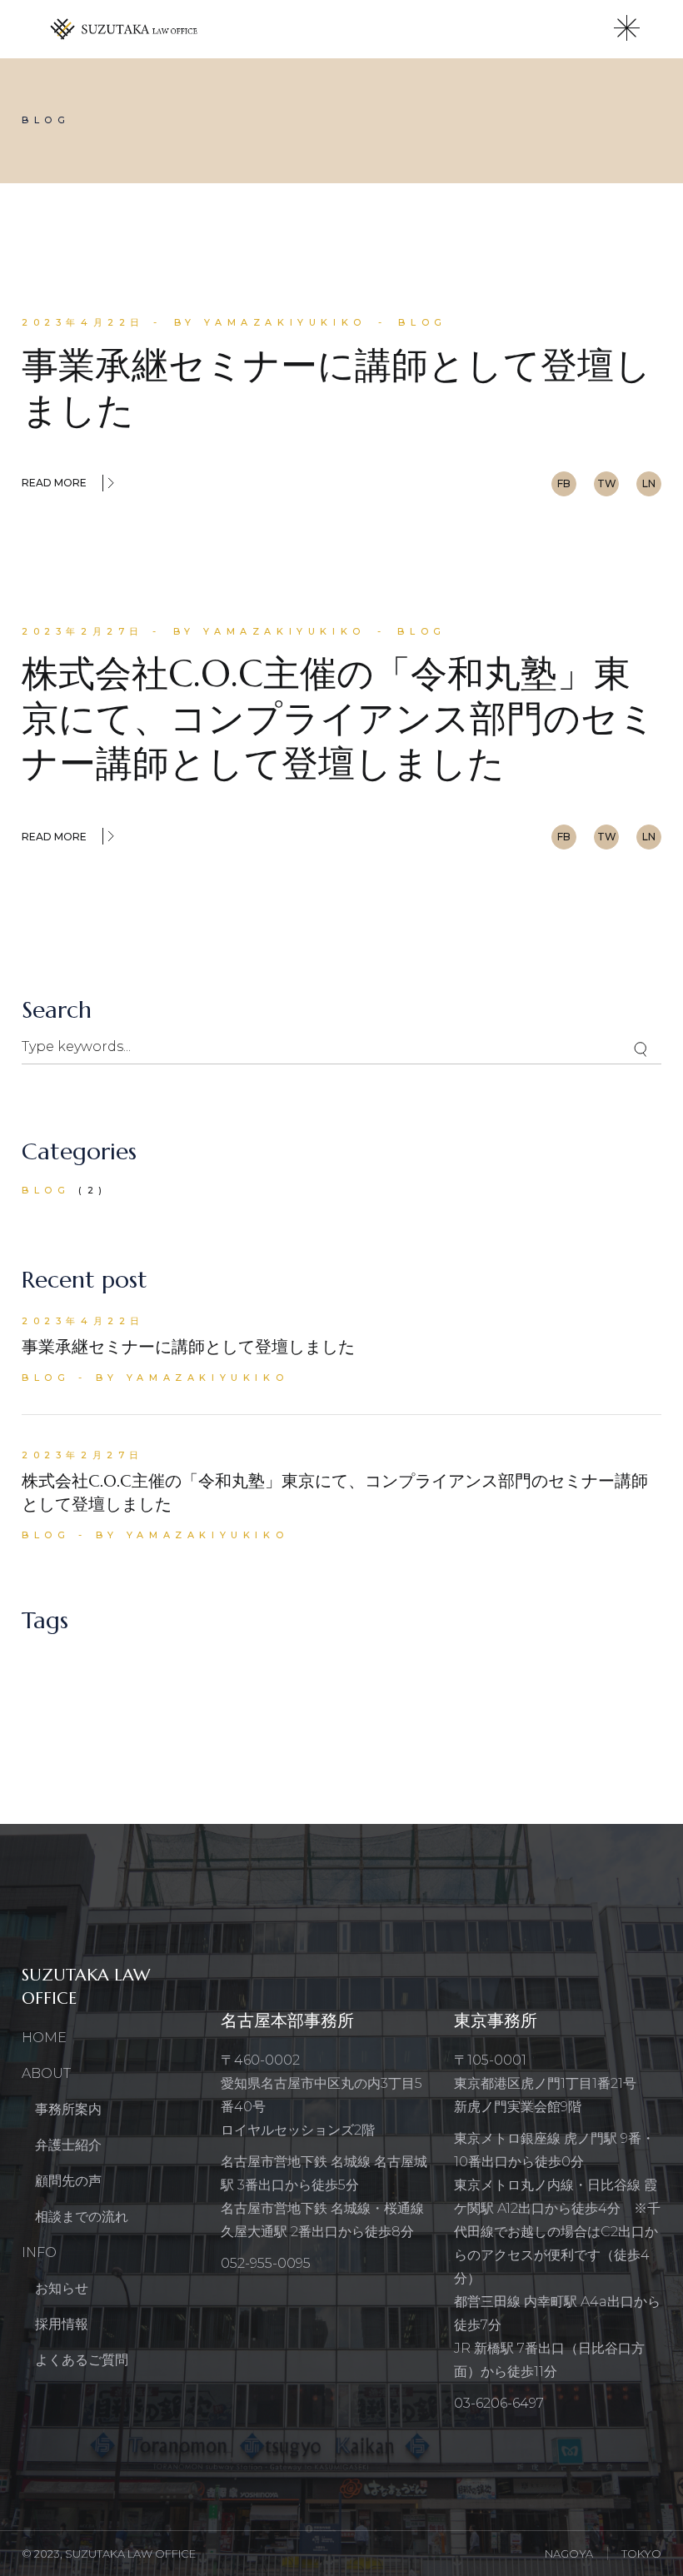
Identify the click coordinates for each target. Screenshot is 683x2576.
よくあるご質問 (82, 2360)
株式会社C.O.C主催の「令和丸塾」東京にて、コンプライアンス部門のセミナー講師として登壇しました (339, 718)
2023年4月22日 (83, 322)
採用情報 (62, 2324)
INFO (39, 2252)
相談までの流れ (82, 2217)
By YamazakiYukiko (270, 322)
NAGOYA (569, 2554)
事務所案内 (68, 2109)
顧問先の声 (68, 2181)
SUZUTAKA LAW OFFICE (130, 2554)
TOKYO (641, 2554)
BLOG (422, 322)
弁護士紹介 (68, 2145)
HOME (44, 2038)
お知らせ (62, 2288)
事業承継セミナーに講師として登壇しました (337, 388)
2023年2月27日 (83, 631)
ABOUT (46, 2073)
